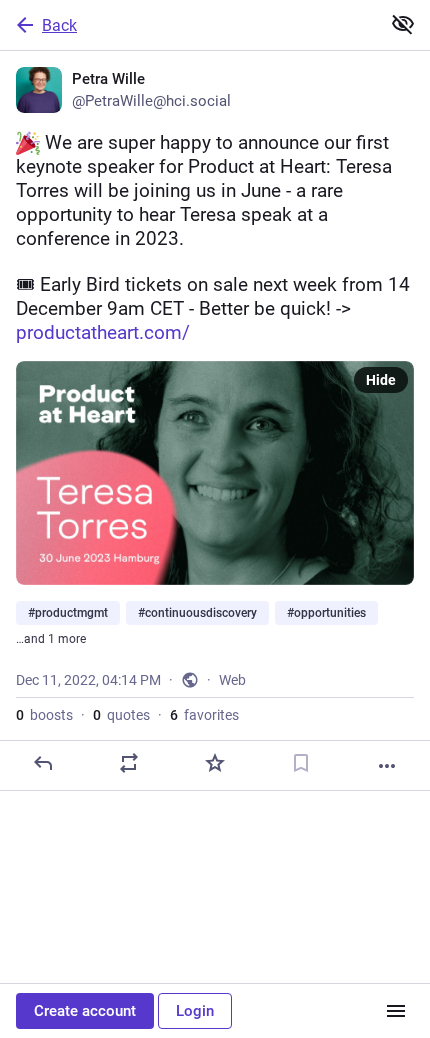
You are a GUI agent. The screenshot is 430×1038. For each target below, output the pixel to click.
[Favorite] (215, 763)
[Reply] (43, 763)
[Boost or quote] (129, 763)
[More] (387, 766)
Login (195, 1011)
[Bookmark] (301, 763)
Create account (85, 1011)
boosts (44, 715)
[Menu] (396, 1011)
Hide (381, 380)
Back (59, 25)
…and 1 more (51, 639)
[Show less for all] (403, 24)
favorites (204, 715)
